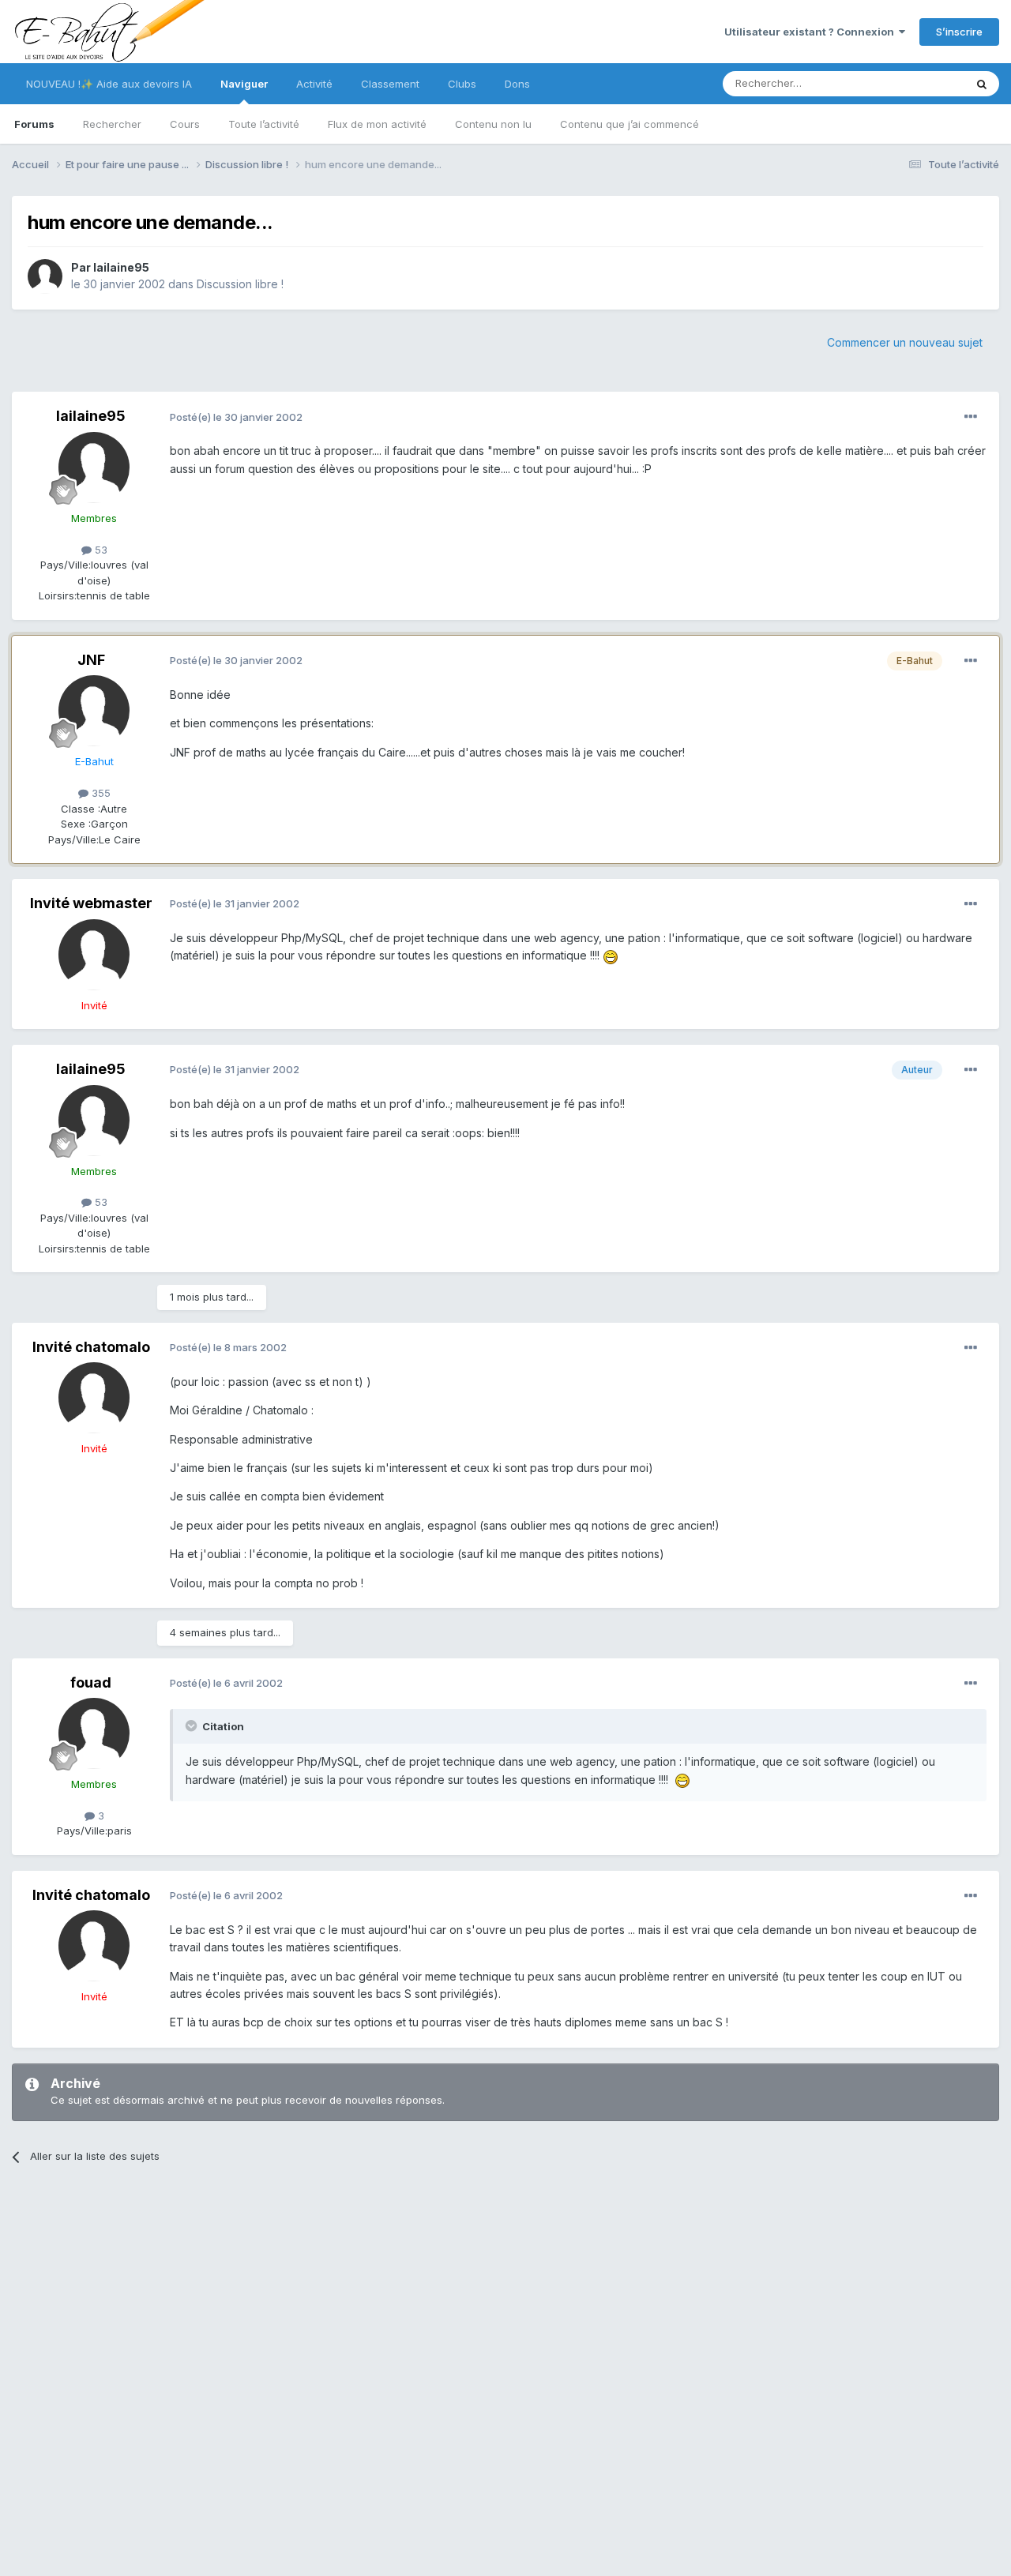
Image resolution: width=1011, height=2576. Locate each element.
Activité (314, 84)
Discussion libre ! (240, 284)
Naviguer (244, 84)
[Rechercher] (982, 84)
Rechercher (112, 124)
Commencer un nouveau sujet (905, 342)
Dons (517, 84)
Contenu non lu (493, 124)
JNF (91, 660)
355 (100, 793)
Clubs (462, 84)
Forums (34, 124)
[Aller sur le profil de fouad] (94, 1733)
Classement (390, 84)
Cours (185, 124)
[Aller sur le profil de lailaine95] (45, 276)
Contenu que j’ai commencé (630, 124)
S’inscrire (959, 32)
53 (100, 550)
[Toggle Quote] (193, 1725)
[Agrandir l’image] (611, 955)
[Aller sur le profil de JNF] (94, 711)
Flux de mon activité (377, 124)
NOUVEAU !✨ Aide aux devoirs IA (109, 84)
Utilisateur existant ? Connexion (812, 32)
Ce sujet (924, 83)
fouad (91, 1682)
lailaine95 (121, 267)
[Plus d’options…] (971, 417)
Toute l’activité (264, 124)
